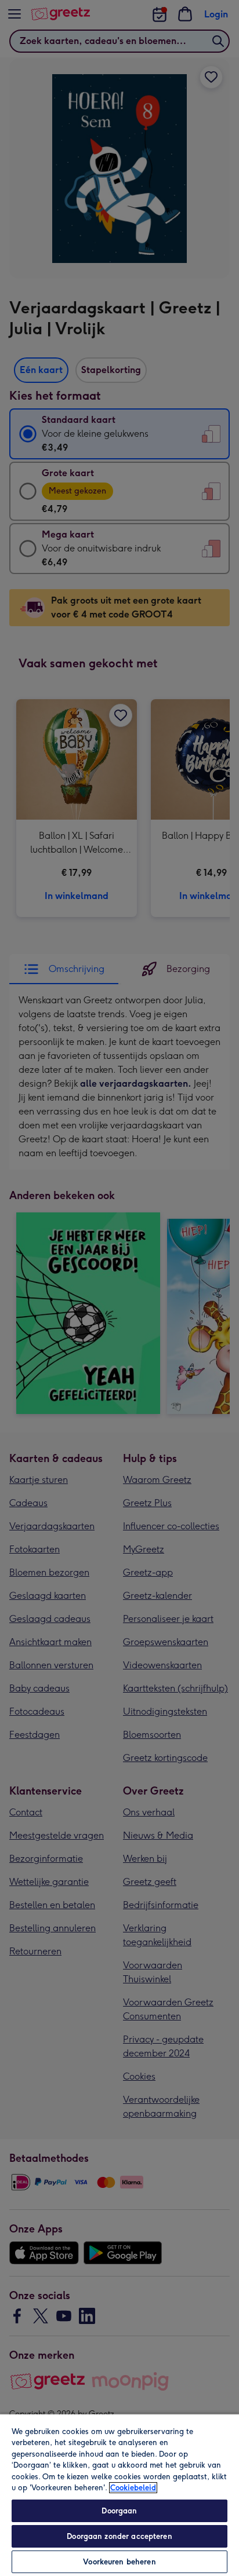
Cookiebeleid (133, 2488)
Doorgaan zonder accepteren (119, 2536)
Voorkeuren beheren (119, 2562)
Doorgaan (119, 2511)
